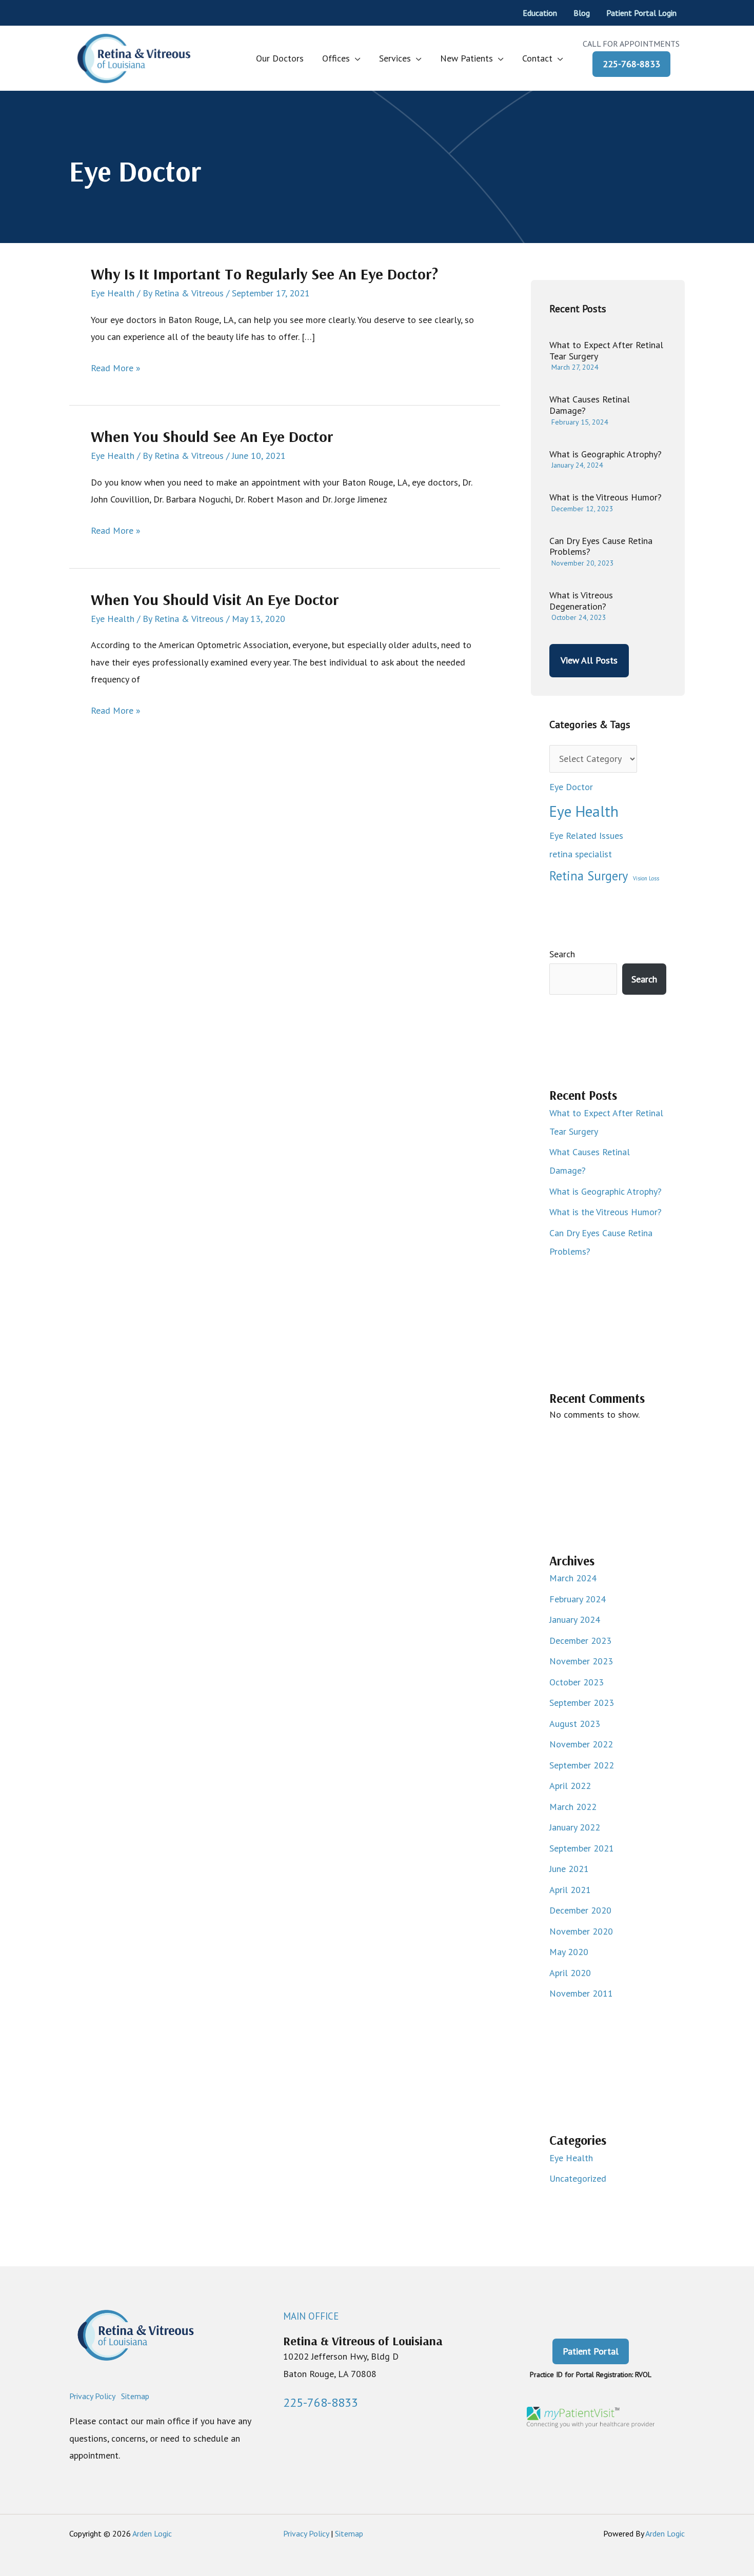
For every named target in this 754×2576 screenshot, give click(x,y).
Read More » (116, 369)
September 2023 (582, 1703)
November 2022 (581, 1744)
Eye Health (113, 293)
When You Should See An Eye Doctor (212, 436)
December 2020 (580, 1910)
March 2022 (573, 1807)
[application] (355, 58)
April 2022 (570, 1786)
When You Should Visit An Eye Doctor (215, 599)
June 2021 (569, 1869)
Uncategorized (578, 2178)
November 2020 (581, 1931)
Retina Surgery (589, 876)
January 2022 (575, 1827)
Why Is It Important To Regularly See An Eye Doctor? (264, 274)
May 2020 (569, 1952)
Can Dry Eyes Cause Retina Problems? (601, 546)
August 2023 (575, 1724)
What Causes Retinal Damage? (590, 405)
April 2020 (570, 1973)
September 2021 (582, 1848)
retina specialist (581, 854)
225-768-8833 (631, 64)
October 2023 (577, 1682)
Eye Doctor (571, 787)
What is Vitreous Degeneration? (581, 601)
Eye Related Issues (586, 836)
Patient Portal (591, 2351)
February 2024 (578, 1599)
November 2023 (581, 1661)
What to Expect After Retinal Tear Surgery (606, 350)
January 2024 (575, 1619)
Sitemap (135, 2396)
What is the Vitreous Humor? (606, 497)
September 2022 (582, 1765)
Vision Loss (646, 878)
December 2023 (580, 1641)
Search (562, 954)
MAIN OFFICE (311, 2316)
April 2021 (570, 1890)
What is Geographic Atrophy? (606, 454)
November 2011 (581, 1993)
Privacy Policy (92, 2396)
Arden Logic (152, 2533)
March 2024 (573, 1578)
